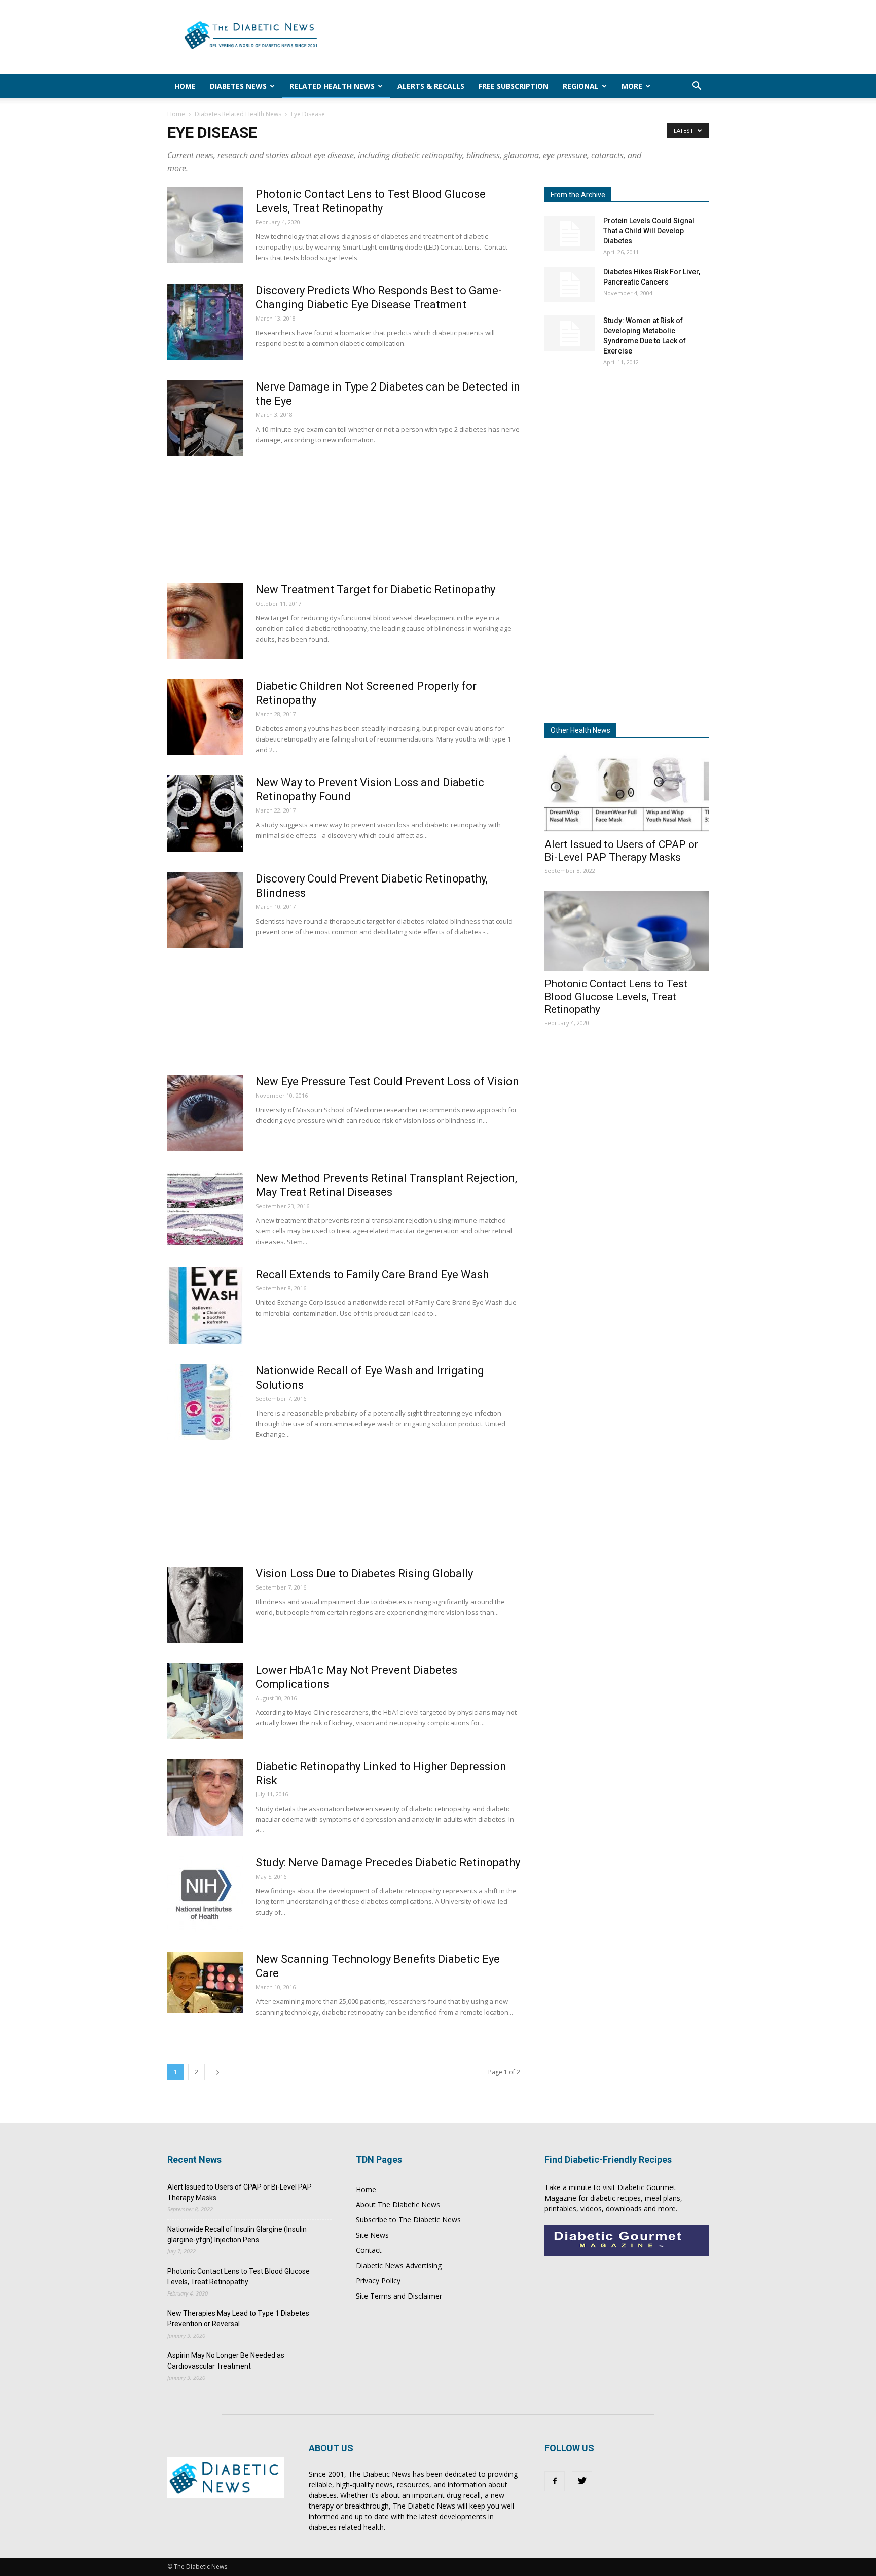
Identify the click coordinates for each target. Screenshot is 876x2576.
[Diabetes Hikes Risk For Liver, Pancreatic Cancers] (570, 285)
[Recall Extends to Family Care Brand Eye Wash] (205, 1305)
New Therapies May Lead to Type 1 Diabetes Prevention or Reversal (238, 2319)
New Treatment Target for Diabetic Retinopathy (375, 590)
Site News (372, 2235)
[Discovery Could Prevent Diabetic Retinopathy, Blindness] (205, 910)
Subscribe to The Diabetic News (408, 2220)
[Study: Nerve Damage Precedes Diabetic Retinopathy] (205, 1894)
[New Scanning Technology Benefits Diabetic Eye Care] (205, 1983)
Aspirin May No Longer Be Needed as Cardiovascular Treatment (226, 2361)
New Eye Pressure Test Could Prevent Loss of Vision (387, 1082)
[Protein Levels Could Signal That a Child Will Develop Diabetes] (570, 233)
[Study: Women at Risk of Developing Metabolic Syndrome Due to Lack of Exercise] (570, 333)
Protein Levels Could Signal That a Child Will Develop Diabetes (649, 231)
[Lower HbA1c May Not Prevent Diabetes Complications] (205, 1701)
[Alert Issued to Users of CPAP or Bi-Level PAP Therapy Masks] (627, 791)
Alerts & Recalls (431, 86)
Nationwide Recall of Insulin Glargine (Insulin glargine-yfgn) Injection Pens (237, 2234)
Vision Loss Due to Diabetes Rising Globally (364, 1574)
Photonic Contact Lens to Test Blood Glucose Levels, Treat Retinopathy (616, 997)
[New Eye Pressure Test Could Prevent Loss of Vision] (205, 1113)
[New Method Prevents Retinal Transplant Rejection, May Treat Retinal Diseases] (205, 1209)
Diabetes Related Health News (238, 114)
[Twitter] (582, 2481)
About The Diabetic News (398, 2204)
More (632, 86)
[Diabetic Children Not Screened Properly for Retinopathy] (205, 717)
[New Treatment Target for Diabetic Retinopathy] (205, 621)
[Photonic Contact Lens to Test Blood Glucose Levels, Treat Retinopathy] (205, 225)
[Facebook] (555, 2481)
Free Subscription (514, 86)
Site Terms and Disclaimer (399, 2296)
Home (185, 86)
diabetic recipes (615, 2198)
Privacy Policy (378, 2281)
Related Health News (332, 86)
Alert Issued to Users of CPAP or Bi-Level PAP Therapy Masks (621, 851)
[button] (697, 87)
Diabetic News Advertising (399, 2265)
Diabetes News (238, 86)
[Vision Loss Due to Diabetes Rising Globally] (205, 1605)
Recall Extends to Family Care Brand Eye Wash (372, 1274)
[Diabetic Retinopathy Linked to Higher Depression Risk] (205, 1797)
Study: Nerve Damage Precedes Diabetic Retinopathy (388, 1863)
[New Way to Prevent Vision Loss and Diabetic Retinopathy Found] (205, 814)
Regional (581, 86)
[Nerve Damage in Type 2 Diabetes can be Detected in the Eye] (205, 418)
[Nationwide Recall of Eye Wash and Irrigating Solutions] (205, 1402)
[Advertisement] (524, 37)
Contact (369, 2250)
